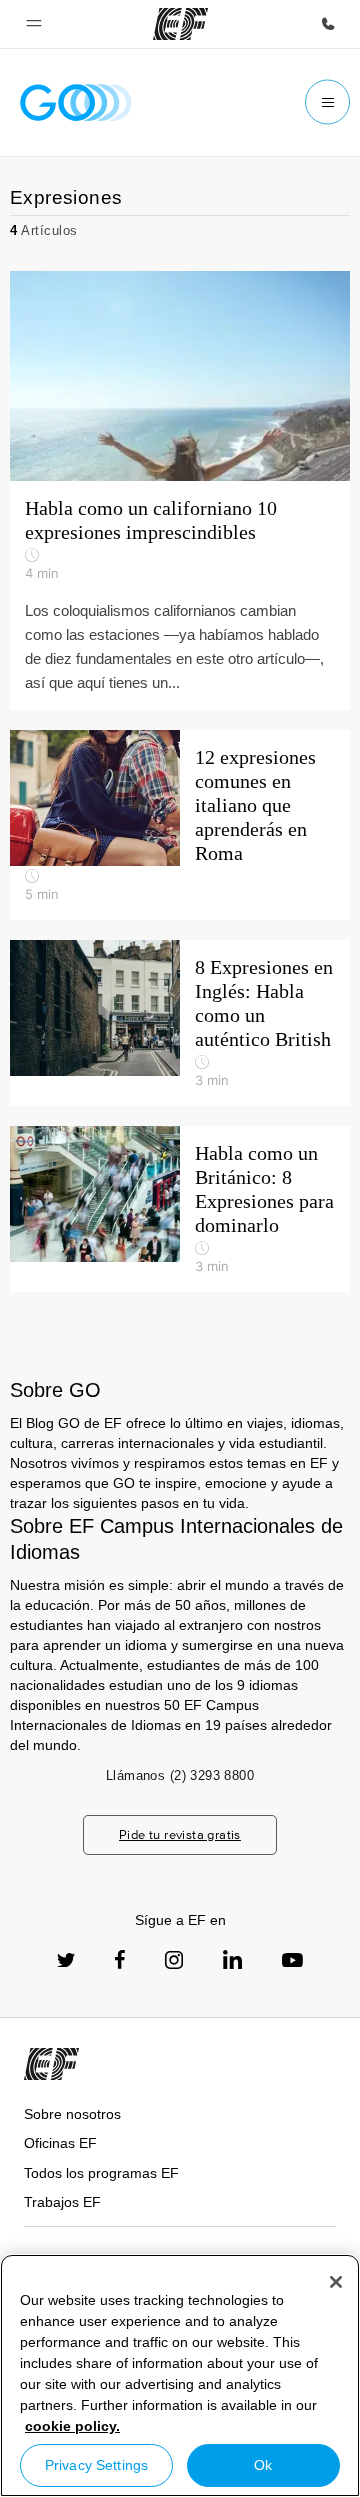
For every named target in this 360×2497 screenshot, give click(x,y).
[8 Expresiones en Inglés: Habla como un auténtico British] (180, 1023)
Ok (263, 2465)
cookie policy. (72, 2426)
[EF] (180, 24)
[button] (34, 24)
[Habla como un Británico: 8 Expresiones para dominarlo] (180, 1209)
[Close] (336, 2282)
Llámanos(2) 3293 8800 (180, 1775)
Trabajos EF (62, 2202)
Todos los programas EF (101, 2173)
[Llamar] (328, 24)
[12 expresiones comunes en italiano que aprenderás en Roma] (180, 825)
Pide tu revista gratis (180, 1834)
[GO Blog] (76, 102)
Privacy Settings (96, 2465)
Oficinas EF (60, 2143)
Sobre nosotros (72, 2114)
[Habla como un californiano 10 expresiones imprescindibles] (180, 490)
